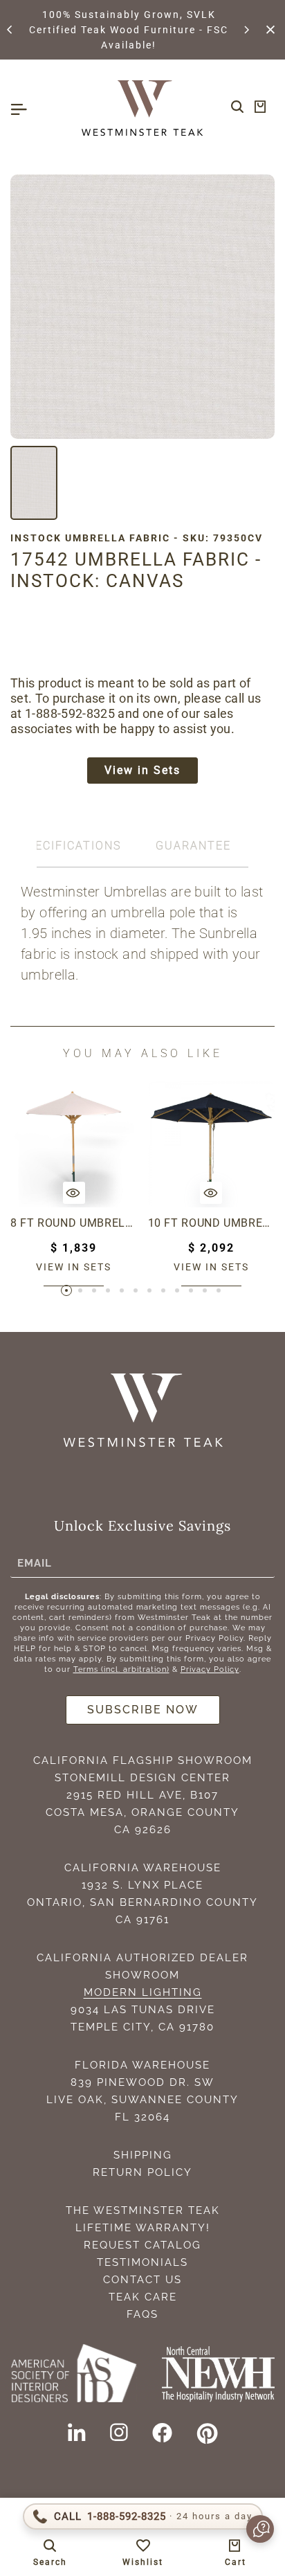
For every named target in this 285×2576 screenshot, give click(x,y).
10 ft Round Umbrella (212, 1223)
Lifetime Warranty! (143, 2228)
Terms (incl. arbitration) (121, 1669)
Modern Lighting (143, 1992)
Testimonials (142, 2262)
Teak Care (143, 2297)
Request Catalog (142, 2245)
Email (35, 1562)
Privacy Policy (210, 1669)
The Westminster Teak (143, 2210)
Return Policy (142, 2172)
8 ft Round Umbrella (74, 1223)
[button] (10, 30)
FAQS (142, 2314)
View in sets (74, 1267)
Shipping (143, 2155)
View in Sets (142, 770)
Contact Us (142, 2280)
